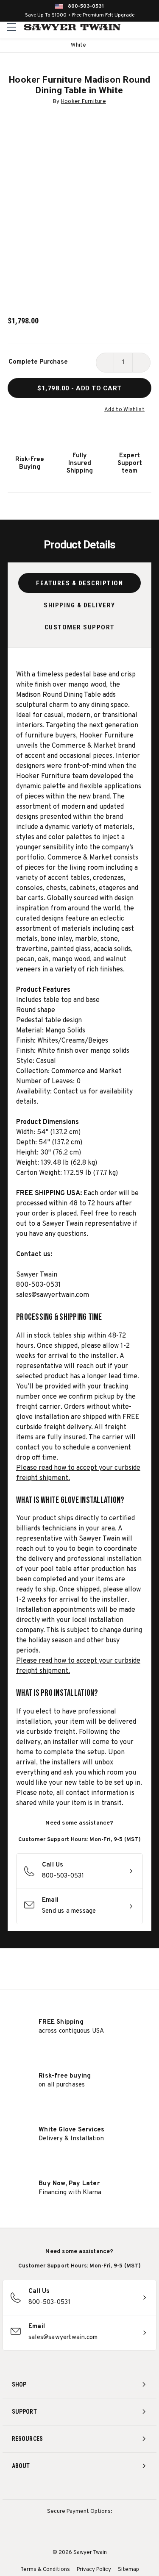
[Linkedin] (111, 2488)
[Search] (134, 27)
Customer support (80, 627)
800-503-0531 (86, 6)
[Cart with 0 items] (151, 27)
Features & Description (79, 583)
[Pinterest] (79, 2488)
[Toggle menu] (12, 27)
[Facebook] (64, 2488)
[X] (95, 2488)
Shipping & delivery (79, 605)
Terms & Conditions (45, 2570)
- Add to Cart (79, 388)
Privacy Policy (94, 2570)
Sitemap (128, 2570)
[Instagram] (48, 2488)
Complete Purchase (38, 362)
